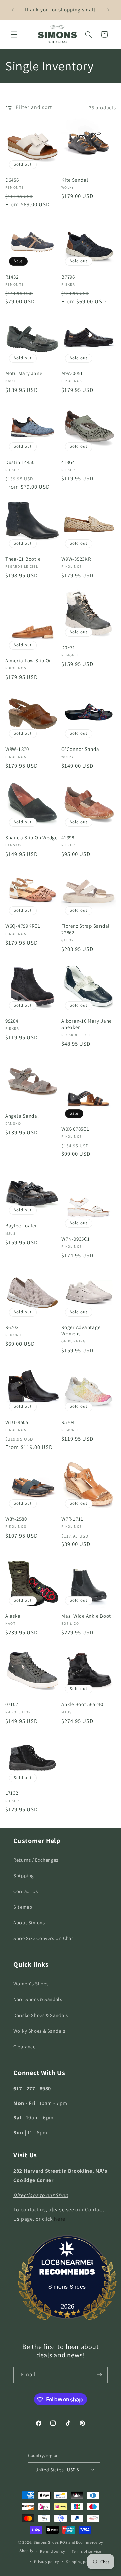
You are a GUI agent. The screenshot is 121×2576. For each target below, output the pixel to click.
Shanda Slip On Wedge (32, 838)
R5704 (68, 1422)
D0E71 (68, 648)
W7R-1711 (72, 1519)
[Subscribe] (99, 2375)
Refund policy (52, 2551)
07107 (12, 1704)
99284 (12, 1021)
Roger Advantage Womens (81, 1331)
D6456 (12, 180)
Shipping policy (80, 2561)
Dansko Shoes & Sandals (41, 2015)
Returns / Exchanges (36, 1860)
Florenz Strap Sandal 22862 (85, 929)
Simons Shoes (67, 2287)
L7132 (12, 1793)
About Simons (29, 1923)
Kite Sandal (75, 180)
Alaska (13, 1616)
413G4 (68, 462)
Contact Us (26, 1891)
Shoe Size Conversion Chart (44, 1938)
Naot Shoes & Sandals (38, 1999)
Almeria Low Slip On (29, 661)
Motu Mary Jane (24, 373)
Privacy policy (46, 2561)
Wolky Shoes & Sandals (39, 2031)
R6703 (12, 1327)
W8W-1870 (17, 749)
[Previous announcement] (13, 10)
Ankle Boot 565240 (82, 1704)
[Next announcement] (108, 10)
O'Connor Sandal (81, 749)
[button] (14, 34)
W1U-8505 (17, 1422)
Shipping (24, 1876)
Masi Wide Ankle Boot (86, 1616)
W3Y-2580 (16, 1519)
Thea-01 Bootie (23, 559)
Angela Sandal (22, 1116)
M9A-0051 (72, 373)
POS (64, 2542)
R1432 (12, 277)
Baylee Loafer (21, 1226)
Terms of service (87, 2551)
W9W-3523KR (76, 559)
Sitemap (23, 1907)
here (60, 2219)
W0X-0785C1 (75, 1129)
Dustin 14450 (20, 462)
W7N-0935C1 (76, 1239)
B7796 (68, 277)
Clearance (25, 2047)
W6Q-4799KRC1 (23, 926)
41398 (68, 838)
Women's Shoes (31, 1984)
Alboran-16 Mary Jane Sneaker (86, 1024)
